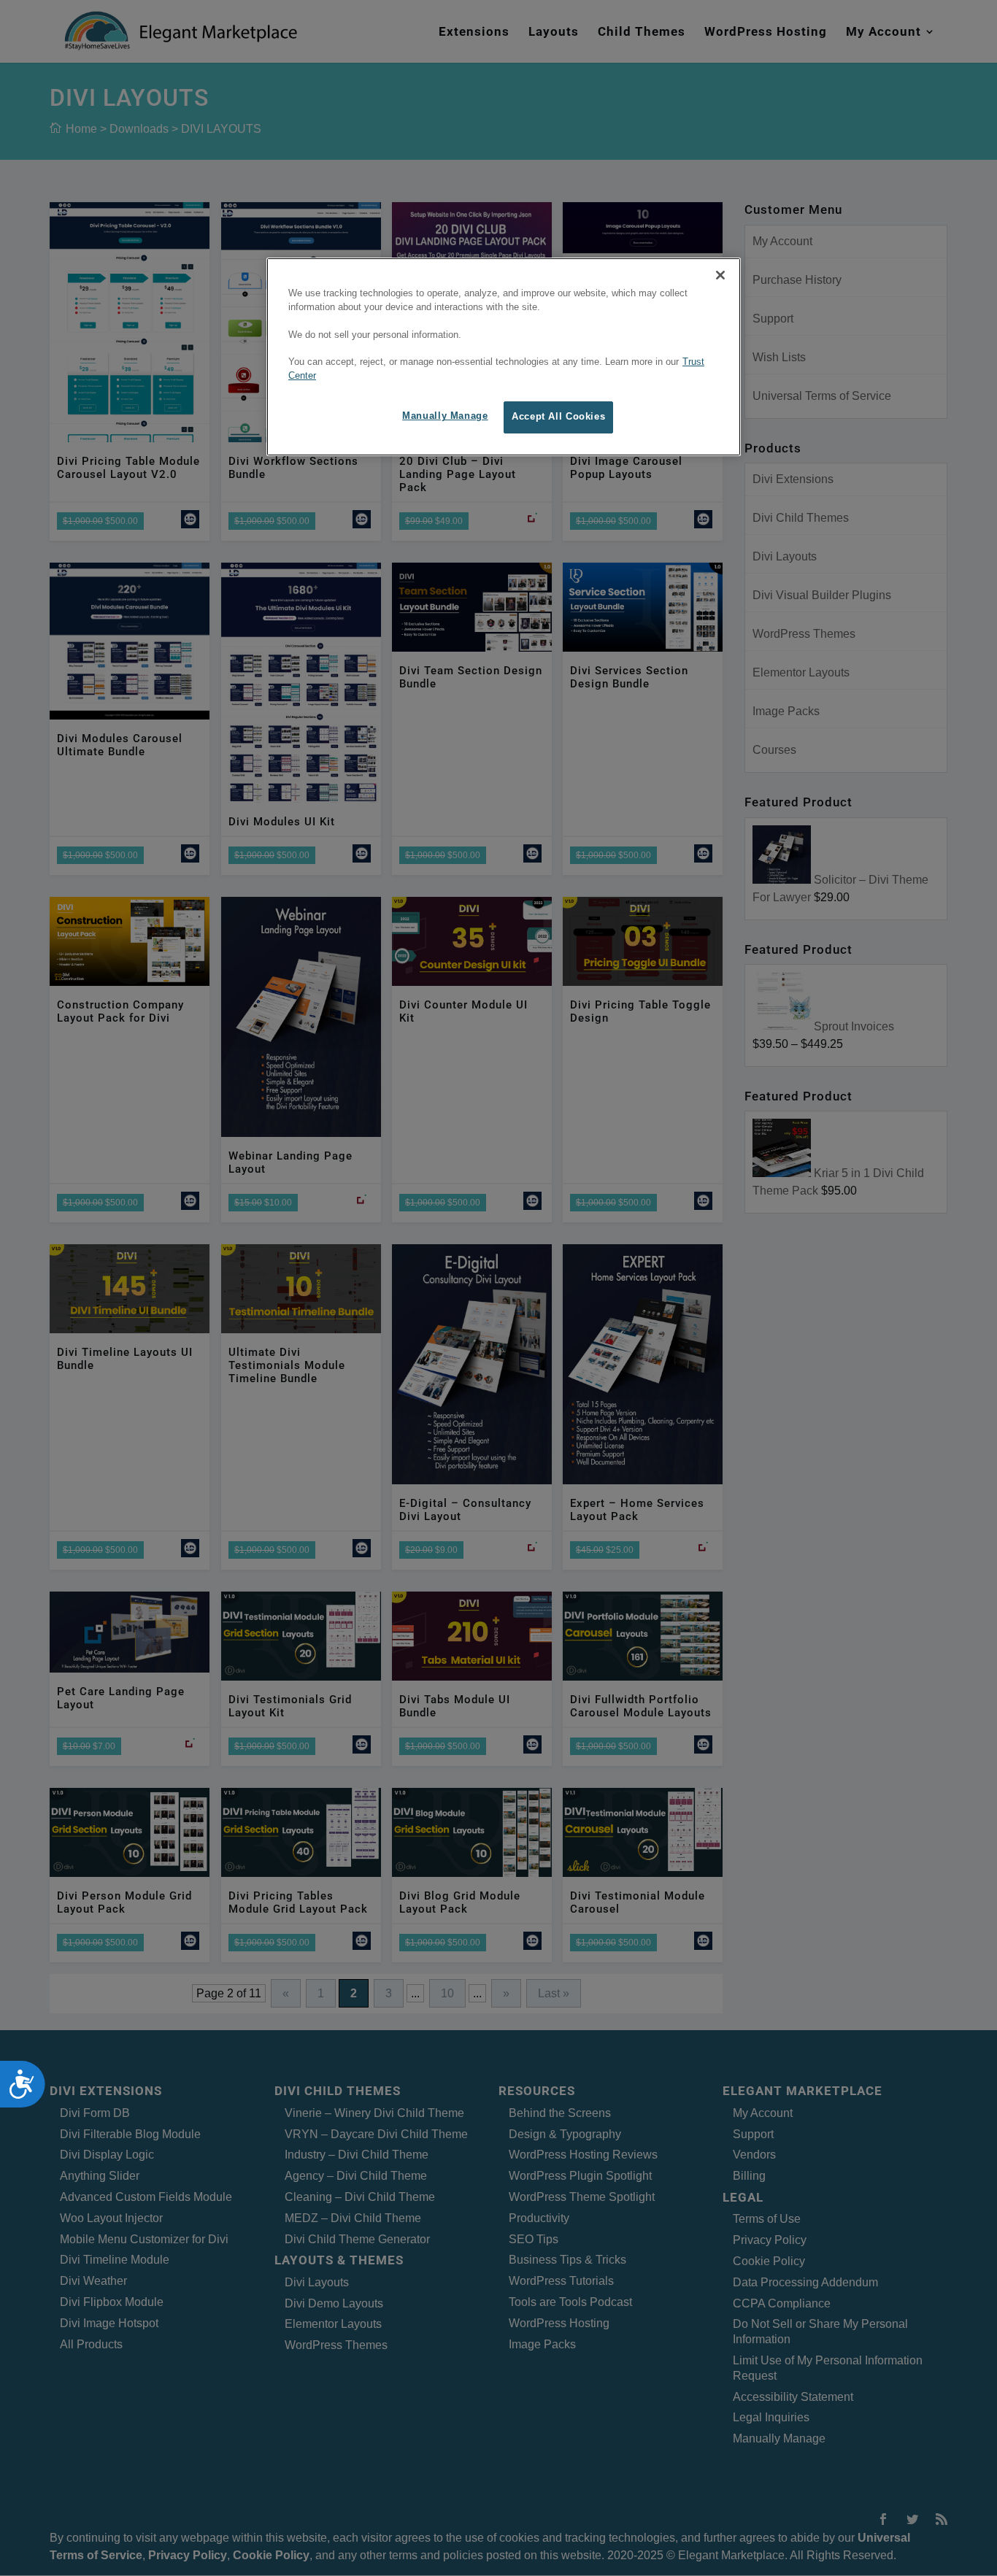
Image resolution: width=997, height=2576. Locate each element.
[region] (504, 357)
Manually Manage (445, 416)
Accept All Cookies (558, 417)
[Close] (720, 275)
